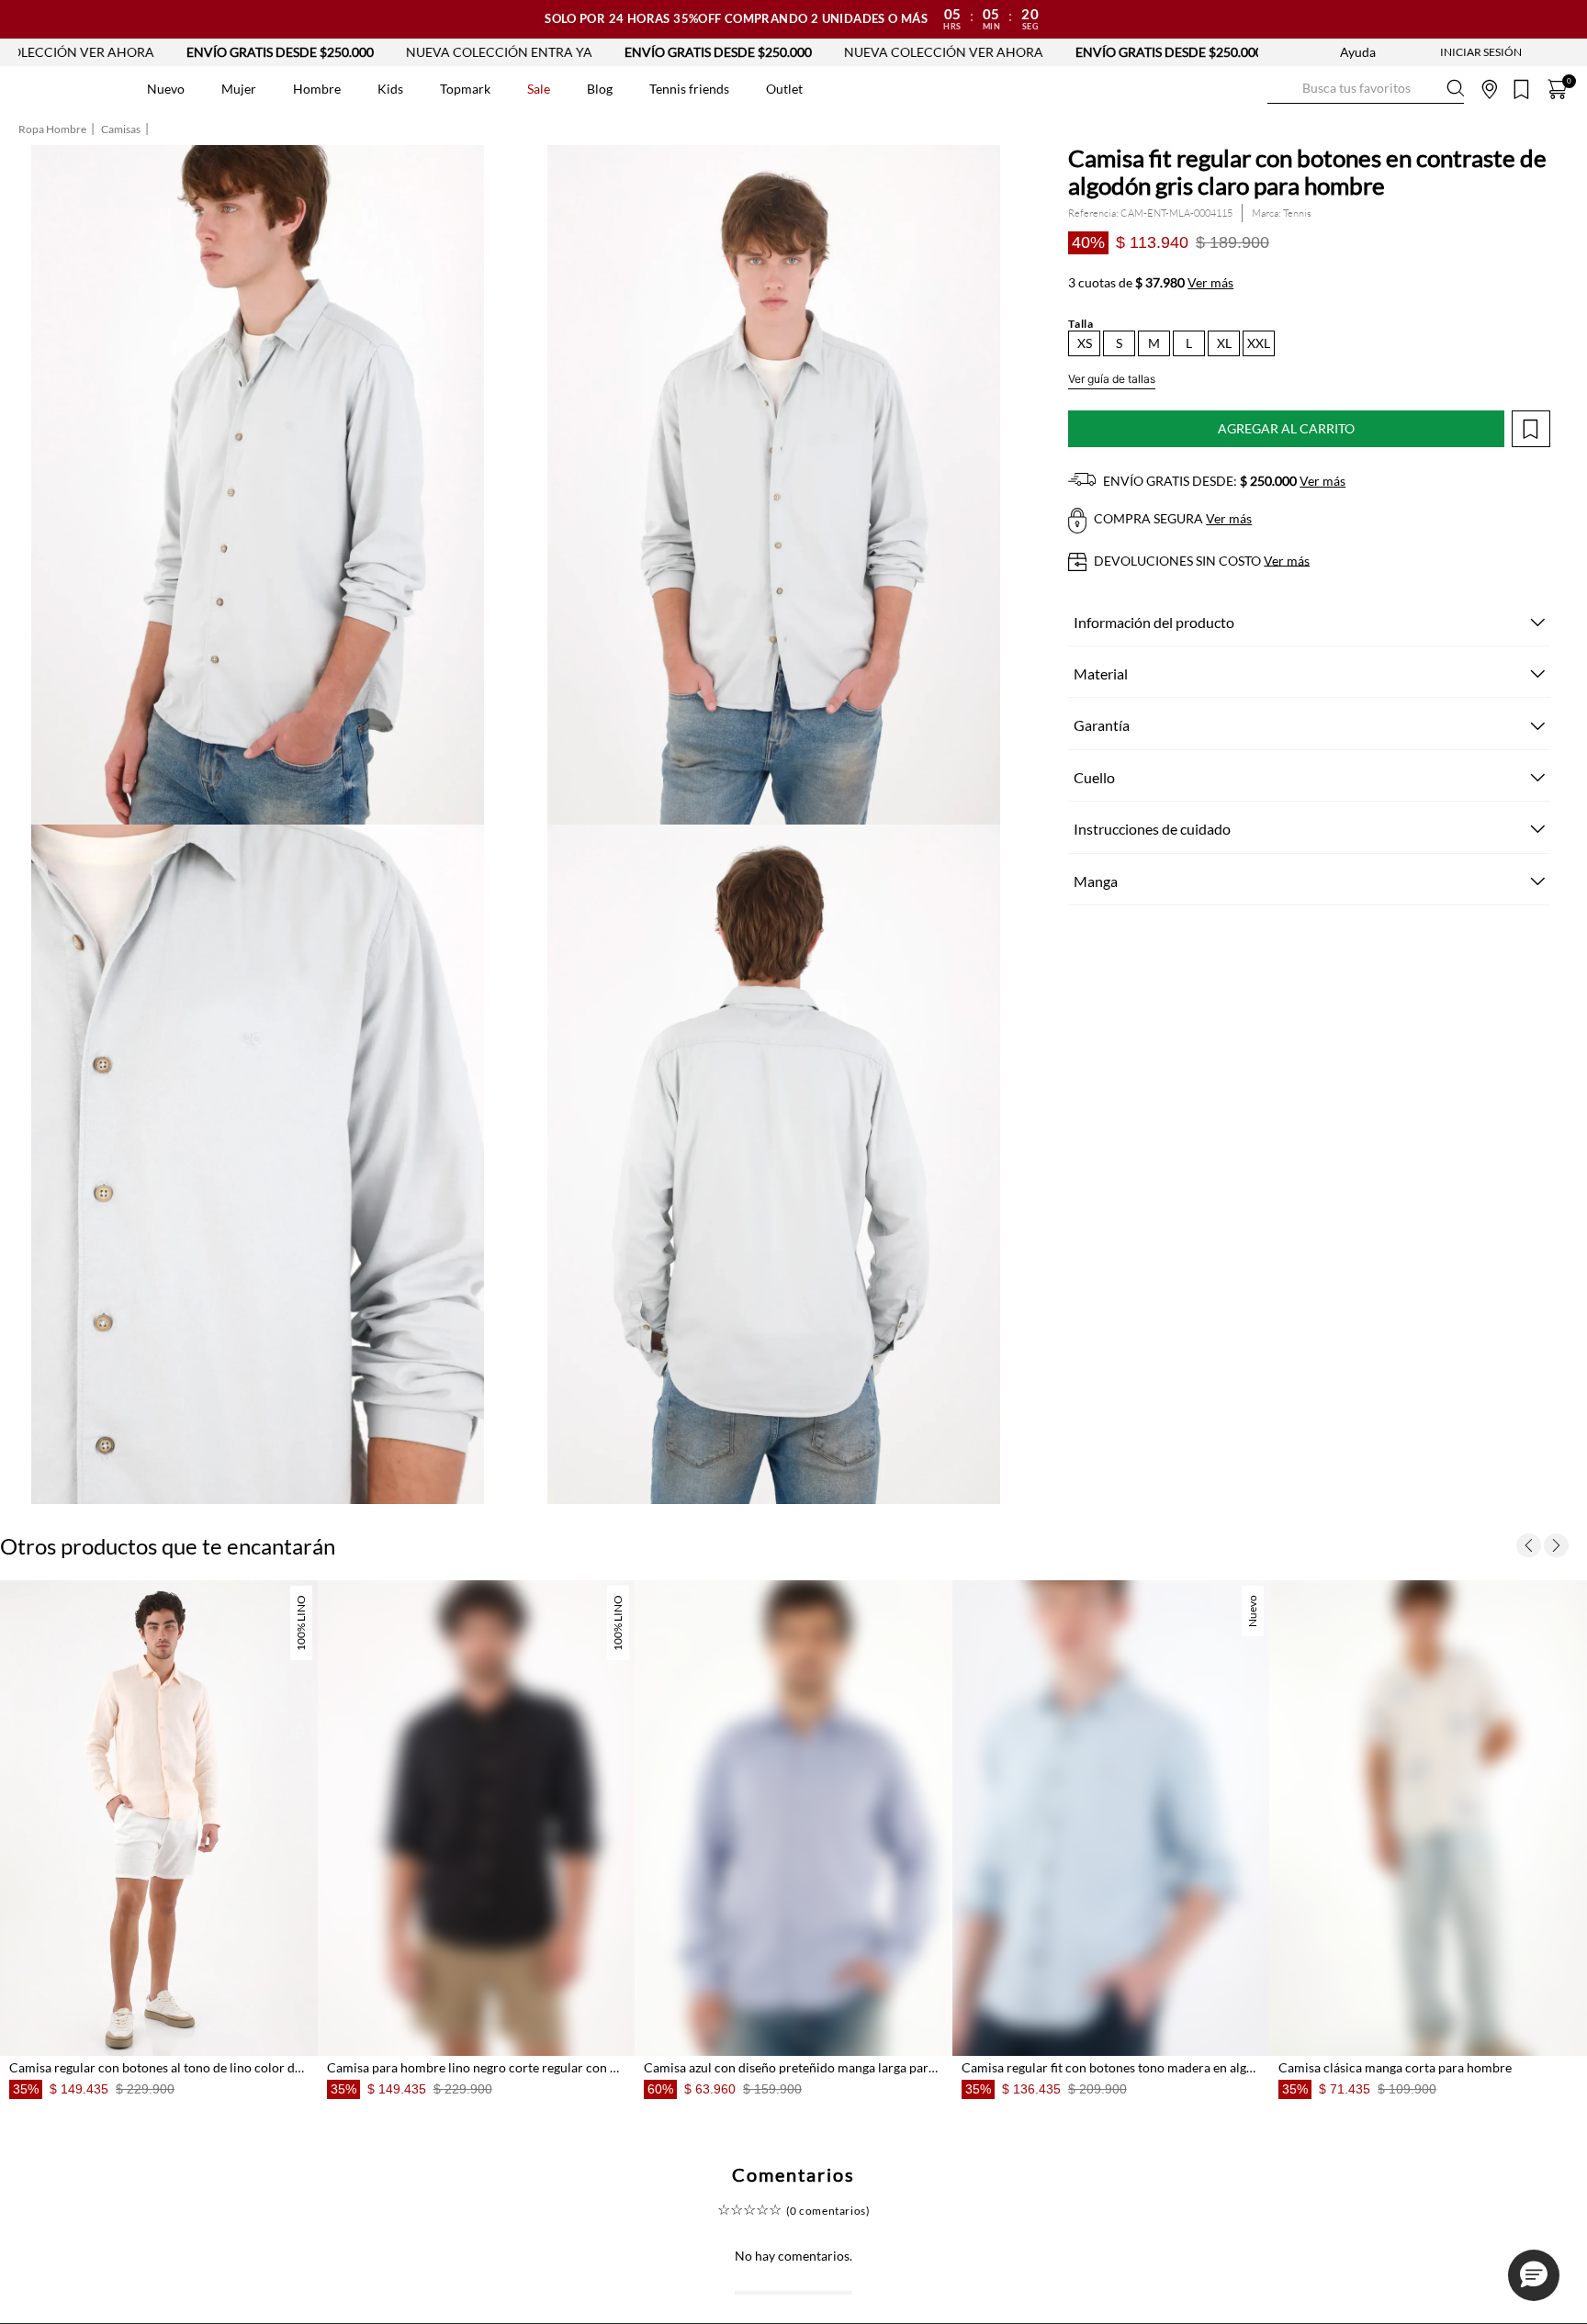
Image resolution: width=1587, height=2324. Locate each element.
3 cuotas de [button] (1151, 283)
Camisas (121, 129)
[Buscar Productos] (1282, 89)
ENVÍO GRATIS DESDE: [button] (1223, 481)
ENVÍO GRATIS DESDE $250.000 (134, 52)
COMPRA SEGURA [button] (1171, 518)
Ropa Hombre (52, 129)
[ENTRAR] (1445, 52)
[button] (1084, 343)
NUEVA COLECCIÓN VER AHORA (798, 52)
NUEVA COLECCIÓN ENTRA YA (353, 52)
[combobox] (1366, 89)
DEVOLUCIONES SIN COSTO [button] (1200, 561)
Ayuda (1358, 52)
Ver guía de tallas (1112, 379)
